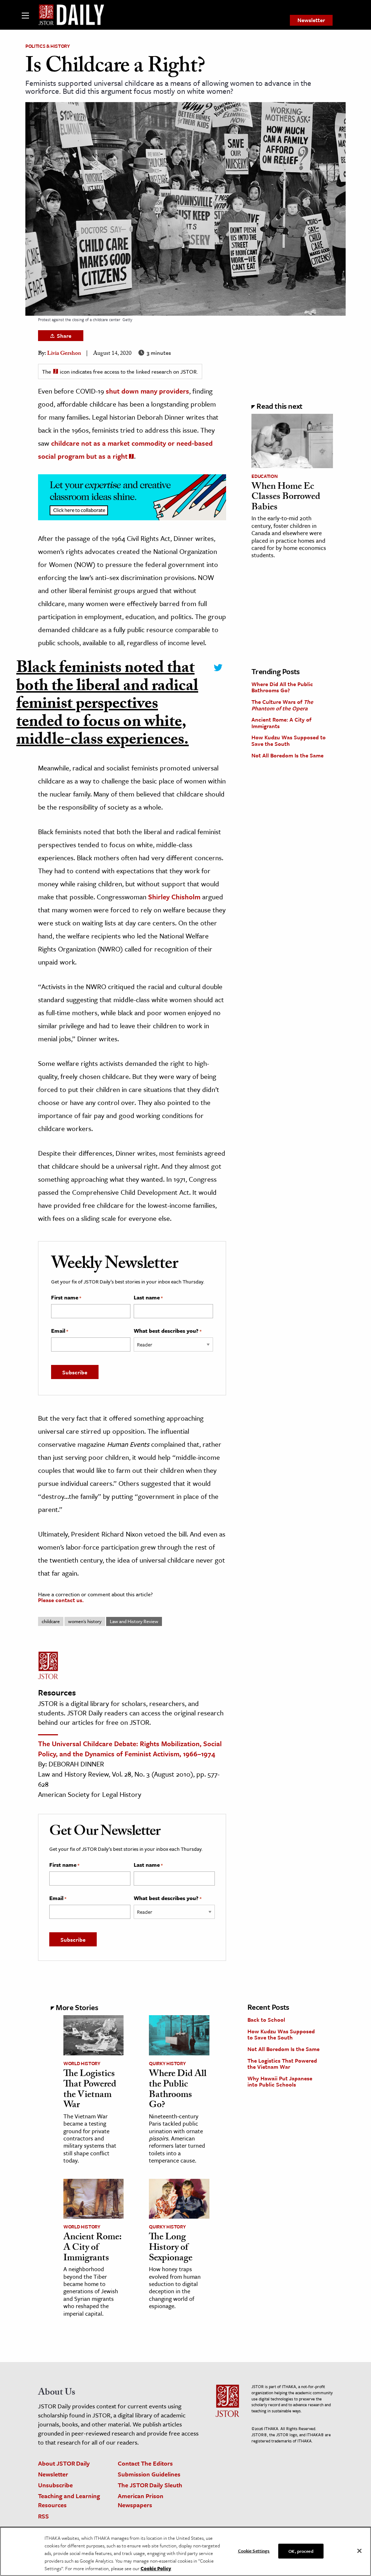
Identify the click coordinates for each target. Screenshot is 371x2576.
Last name (148, 1298)
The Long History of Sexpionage (171, 2248)
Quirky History (167, 2063)
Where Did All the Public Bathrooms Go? (282, 687)
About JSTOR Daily (64, 2463)
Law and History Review (134, 1621)
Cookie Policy (156, 2568)
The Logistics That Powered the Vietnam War (90, 2090)
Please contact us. (61, 1600)
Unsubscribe (55, 2485)
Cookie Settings (254, 2550)
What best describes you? (168, 1331)
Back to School (266, 2020)
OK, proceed (301, 2551)
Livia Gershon (64, 354)
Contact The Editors (145, 2463)
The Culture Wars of (282, 705)
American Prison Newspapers (141, 2500)
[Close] (359, 2551)
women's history (85, 1621)
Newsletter (311, 20)
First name (66, 1298)
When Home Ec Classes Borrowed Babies (286, 498)
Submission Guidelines (149, 2474)
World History (82, 2063)
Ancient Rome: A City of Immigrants (281, 723)
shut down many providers (147, 391)
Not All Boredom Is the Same (287, 755)
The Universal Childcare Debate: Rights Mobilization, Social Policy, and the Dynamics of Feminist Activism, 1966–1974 (130, 1749)
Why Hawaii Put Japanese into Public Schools (280, 2081)
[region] (185, 2551)
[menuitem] (311, 20)
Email (60, 1331)
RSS (43, 2516)
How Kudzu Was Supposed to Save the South (289, 740)
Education (264, 476)
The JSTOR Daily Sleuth (150, 2485)
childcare (51, 1621)
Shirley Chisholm (174, 897)
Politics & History (48, 46)
